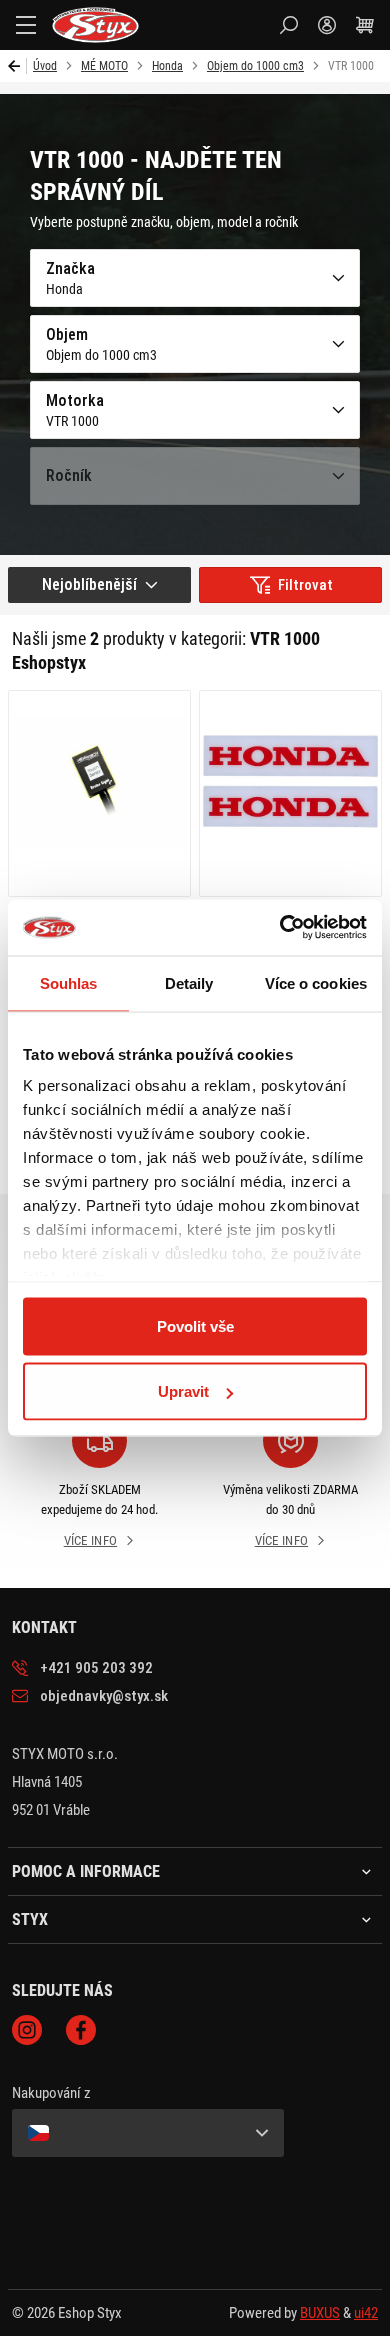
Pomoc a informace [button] (86, 1872)
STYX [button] (30, 1920)
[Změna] (148, 2133)
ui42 (366, 2313)
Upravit (183, 1391)
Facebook (81, 2030)
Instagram (27, 2030)
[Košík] (365, 25)
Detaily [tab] (189, 982)
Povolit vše (195, 1325)
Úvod (45, 66)
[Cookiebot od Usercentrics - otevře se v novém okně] (280, 928)
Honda (167, 66)
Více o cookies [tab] (316, 982)
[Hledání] (289, 25)
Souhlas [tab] (69, 982)
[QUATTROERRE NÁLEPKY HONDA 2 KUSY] (290, 793)
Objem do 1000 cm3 (255, 66)
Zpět (17, 66)
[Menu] (26, 25)
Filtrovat (305, 585)
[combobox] (99, 585)
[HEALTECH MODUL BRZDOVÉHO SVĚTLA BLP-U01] (99, 793)
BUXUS (320, 2313)
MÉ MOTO (104, 66)
